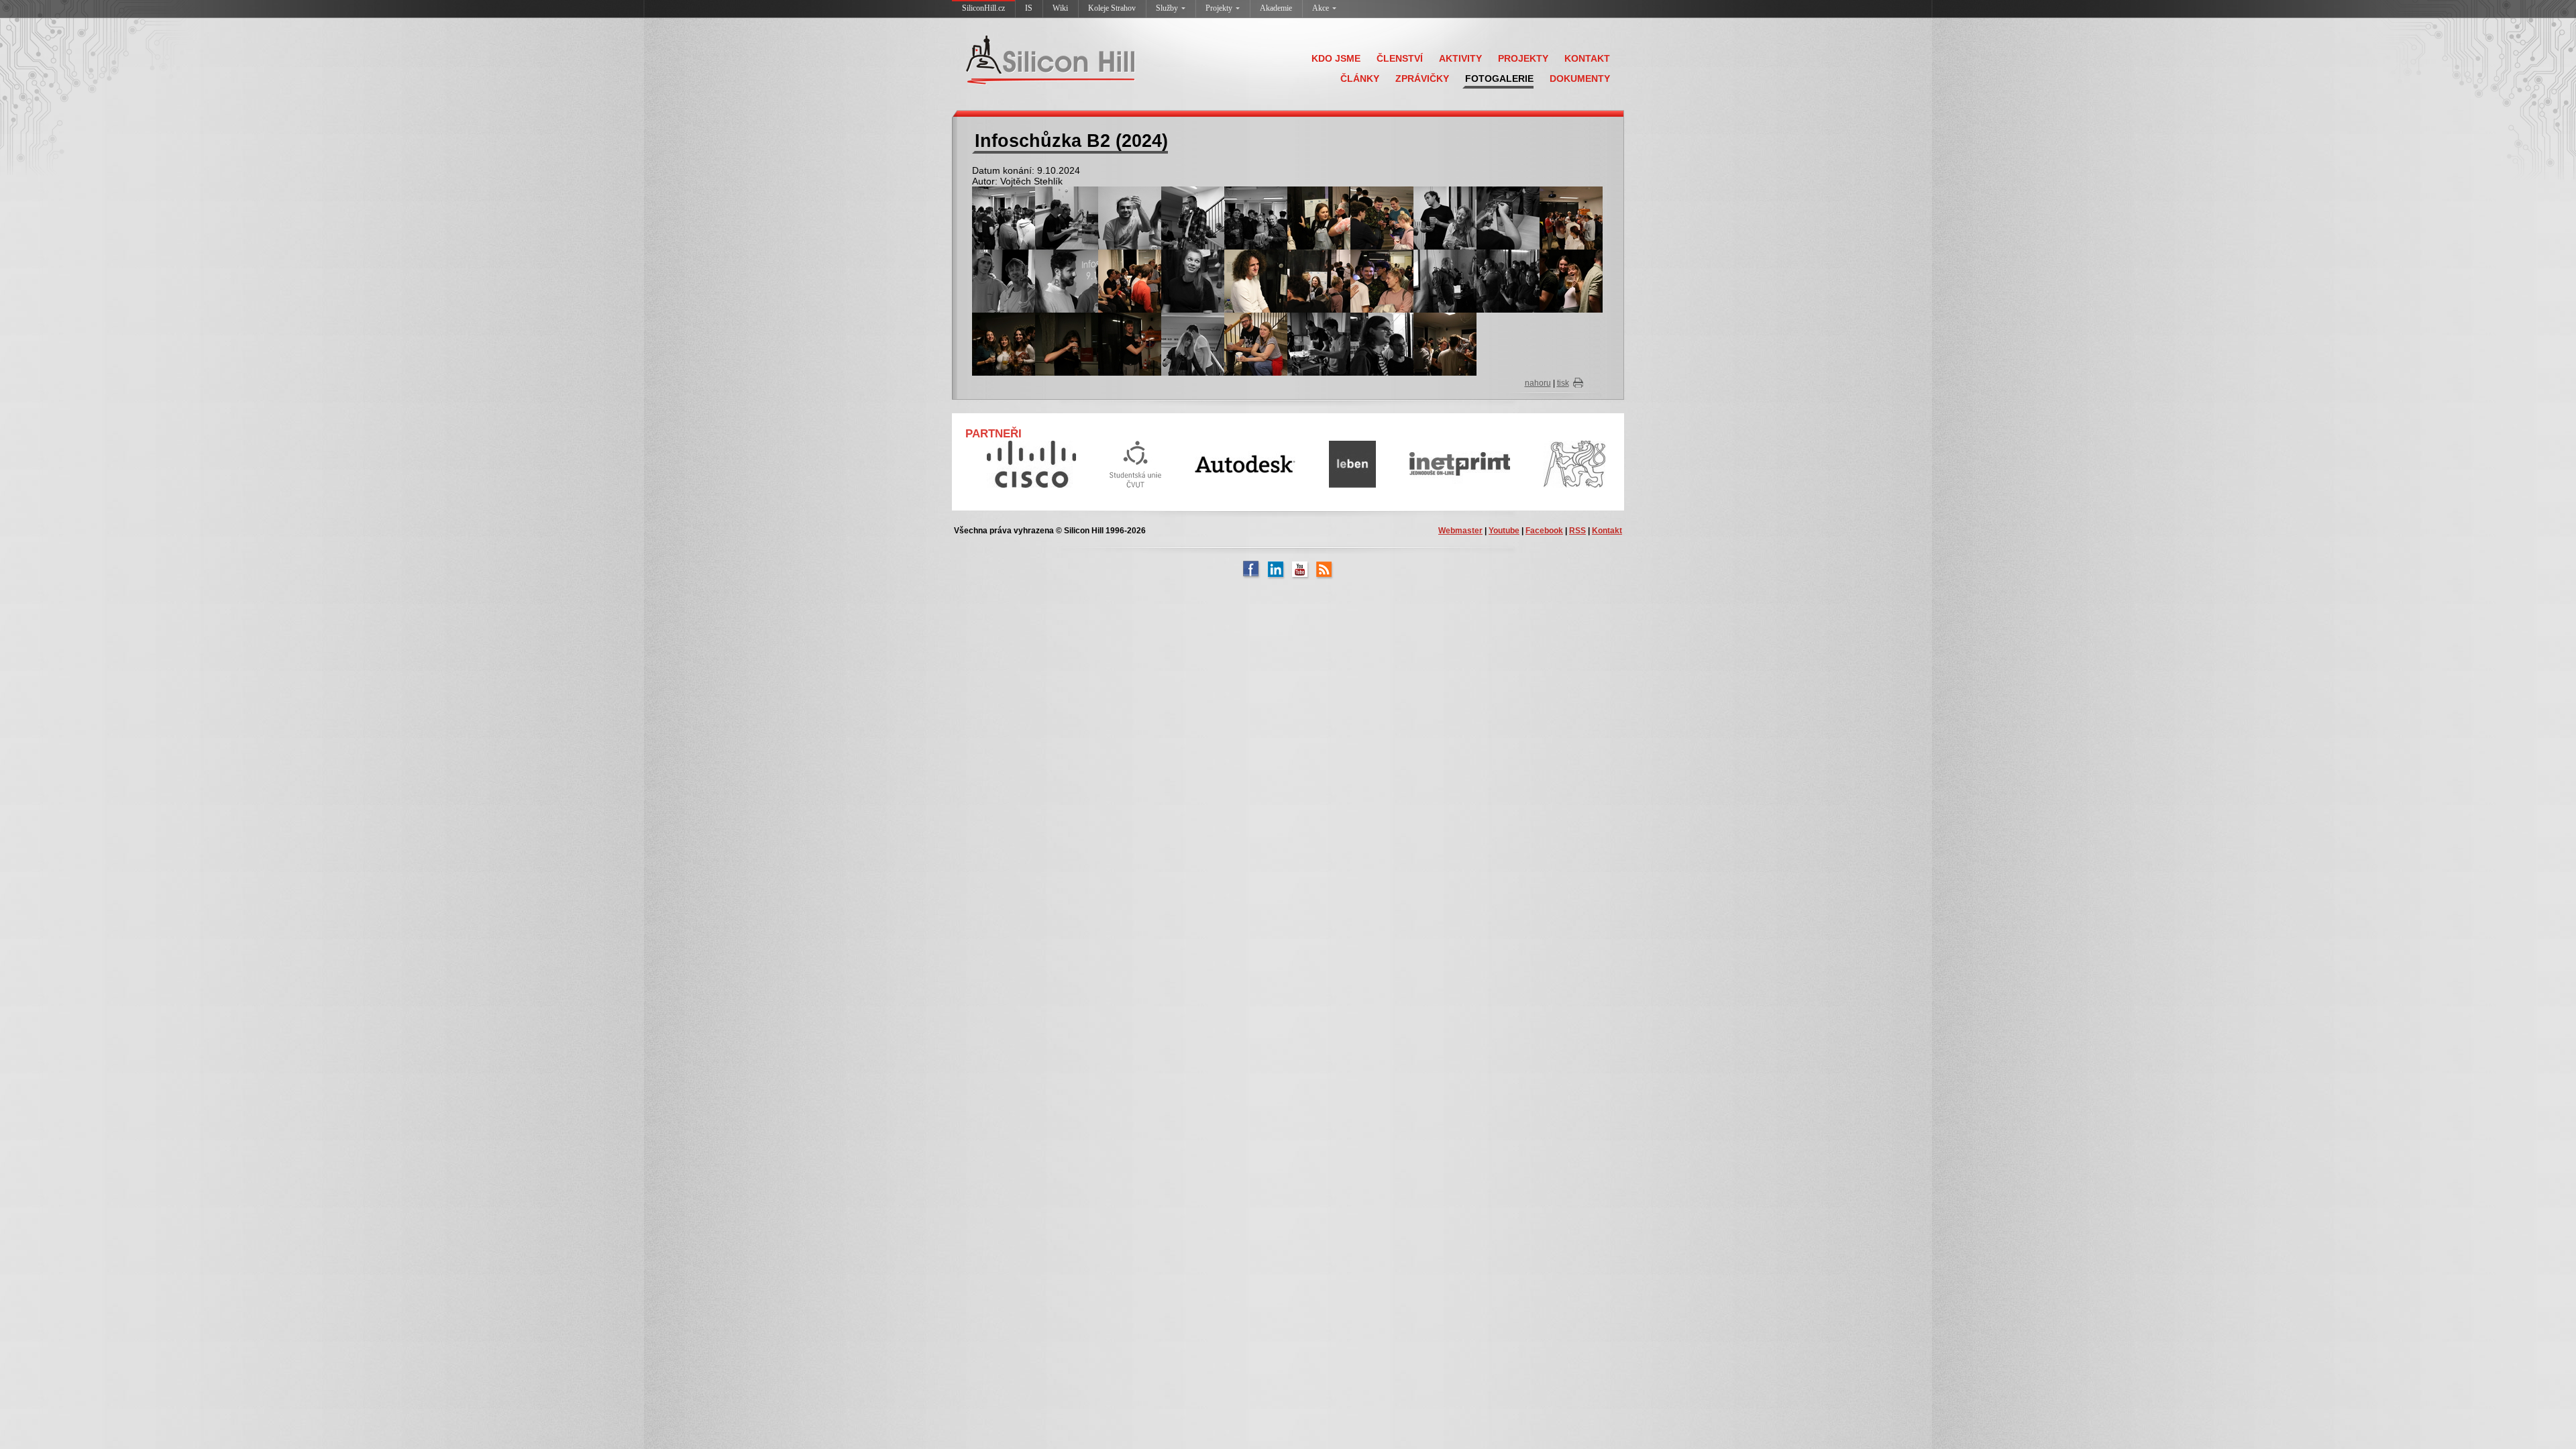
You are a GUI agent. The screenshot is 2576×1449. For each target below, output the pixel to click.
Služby (1167, 8)
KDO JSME (1336, 58)
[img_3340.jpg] (1319, 217)
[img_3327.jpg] (1130, 217)
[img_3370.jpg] (1319, 280)
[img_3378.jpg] (1508, 280)
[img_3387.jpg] (1571, 280)
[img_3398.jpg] (1130, 343)
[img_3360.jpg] (1571, 217)
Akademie (1276, 8)
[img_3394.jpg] (1067, 343)
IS (1029, 8)
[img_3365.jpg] (1193, 280)
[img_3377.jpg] (1445, 280)
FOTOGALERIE (1499, 78)
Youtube (1504, 531)
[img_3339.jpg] (1256, 217)
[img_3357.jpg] (1508, 217)
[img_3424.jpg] (1445, 343)
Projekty (1219, 8)
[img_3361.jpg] (1004, 280)
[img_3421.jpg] (1382, 343)
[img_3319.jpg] (1067, 217)
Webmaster (1460, 531)
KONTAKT (1587, 58)
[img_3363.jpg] (1130, 280)
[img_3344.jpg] (1382, 217)
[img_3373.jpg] (1382, 280)
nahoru (1538, 383)
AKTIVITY (1460, 58)
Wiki (1060, 8)
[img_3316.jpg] (1004, 217)
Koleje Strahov (1112, 8)
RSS (1577, 531)
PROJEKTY (1523, 58)
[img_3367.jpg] (1256, 280)
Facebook (1544, 531)
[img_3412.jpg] (1256, 343)
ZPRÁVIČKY (1422, 78)
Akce (1321, 8)
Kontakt (1607, 531)
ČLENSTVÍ (1400, 58)
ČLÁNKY (1360, 78)
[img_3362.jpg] (1067, 280)
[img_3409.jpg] (1193, 343)
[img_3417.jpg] (1319, 343)
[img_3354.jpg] (1445, 217)
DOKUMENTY (1580, 78)
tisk (1563, 383)
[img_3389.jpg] (1004, 343)
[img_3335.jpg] (1193, 217)
